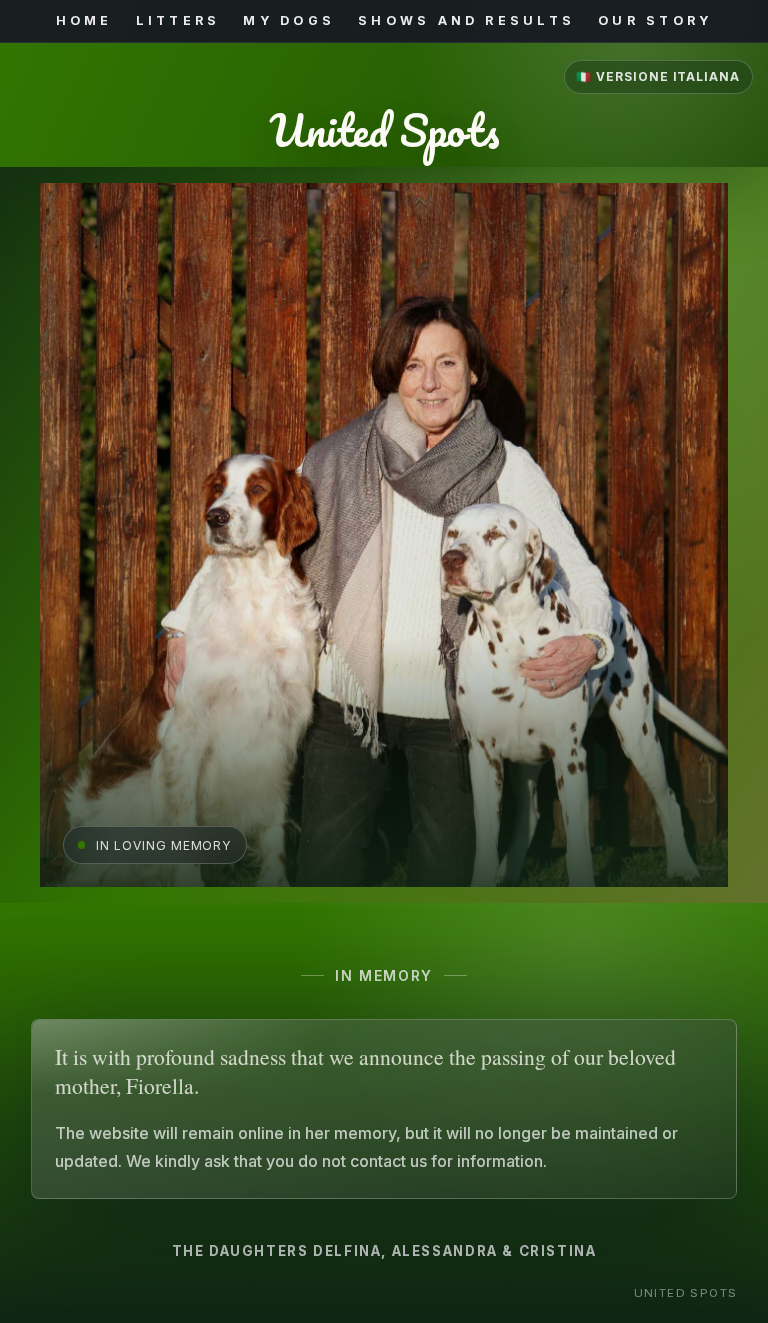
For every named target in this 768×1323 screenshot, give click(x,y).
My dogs (289, 21)
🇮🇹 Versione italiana (658, 77)
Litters (178, 21)
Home (84, 21)
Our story (655, 21)
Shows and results (466, 21)
